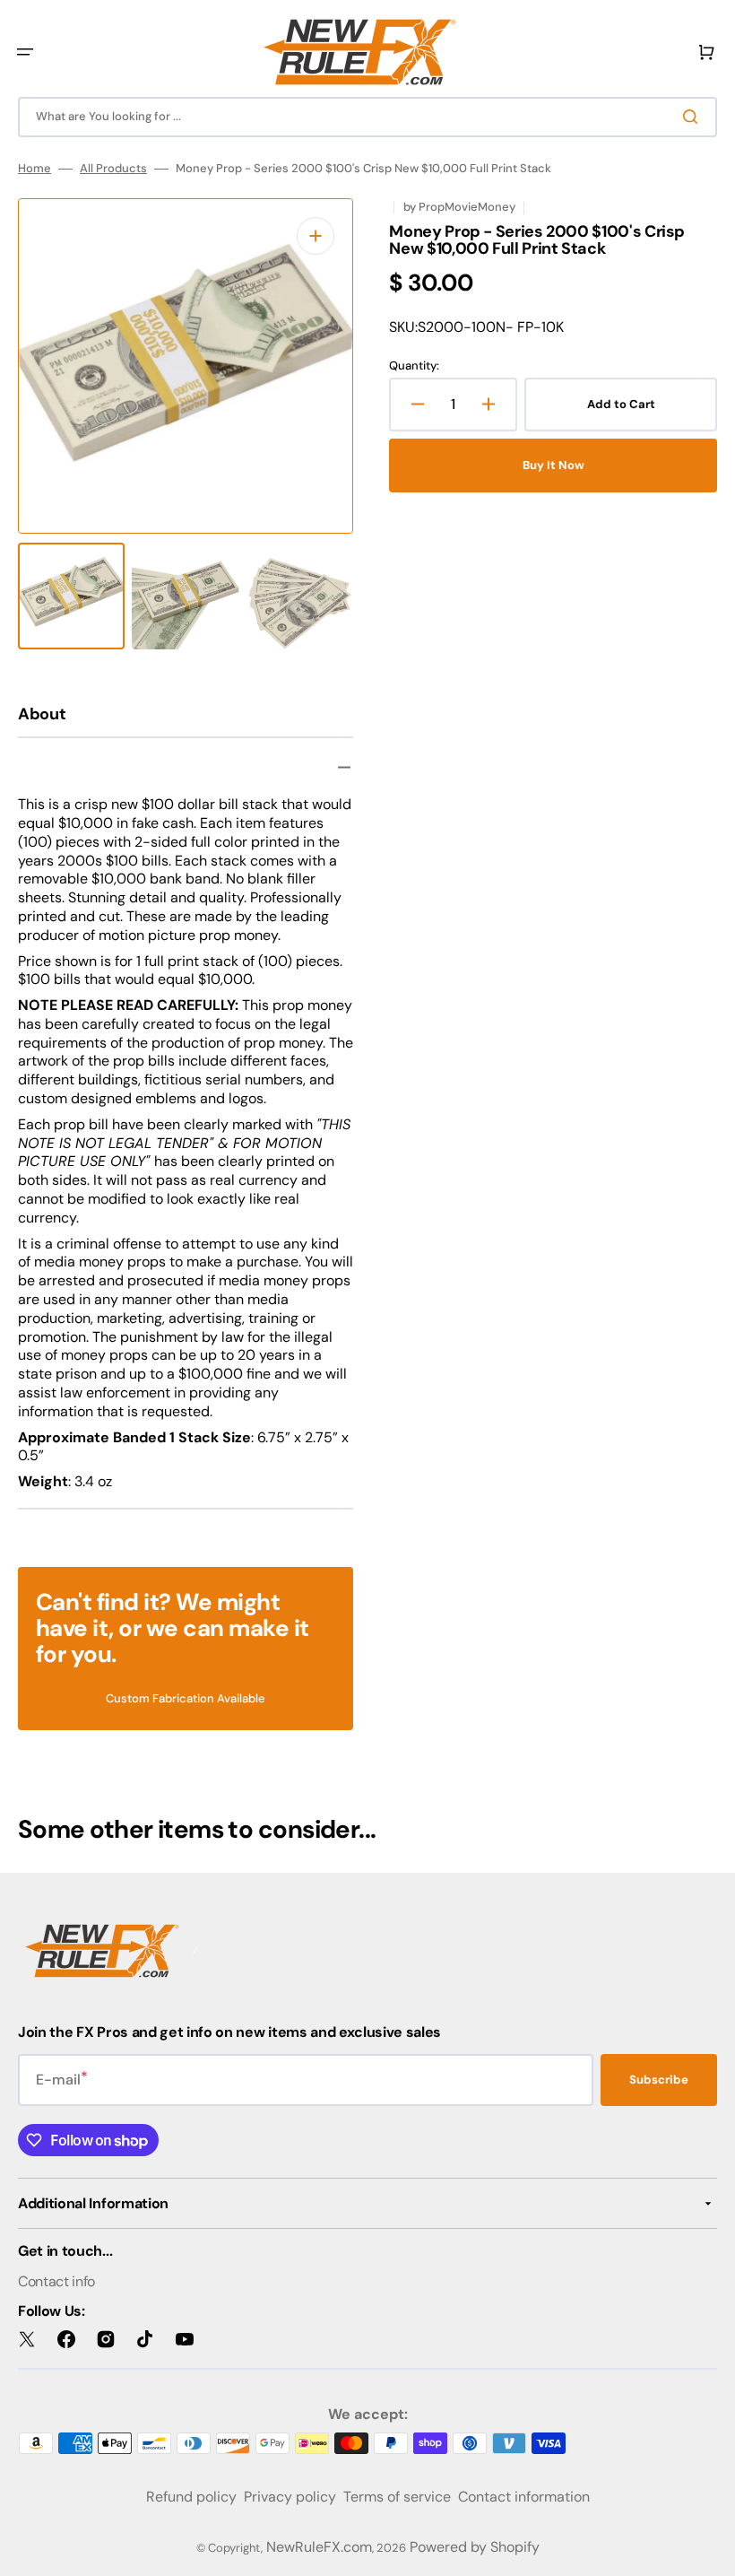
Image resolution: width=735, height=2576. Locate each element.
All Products (113, 169)
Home (35, 169)
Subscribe (659, 2080)
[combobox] (367, 117)
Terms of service (397, 2497)
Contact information (524, 2497)
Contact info (56, 2281)
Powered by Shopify (475, 2547)
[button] (25, 52)
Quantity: (414, 366)
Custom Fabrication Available (186, 1698)
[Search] (694, 117)
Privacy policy (290, 2497)
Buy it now (553, 465)
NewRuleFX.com (319, 2547)
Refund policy (191, 2497)
